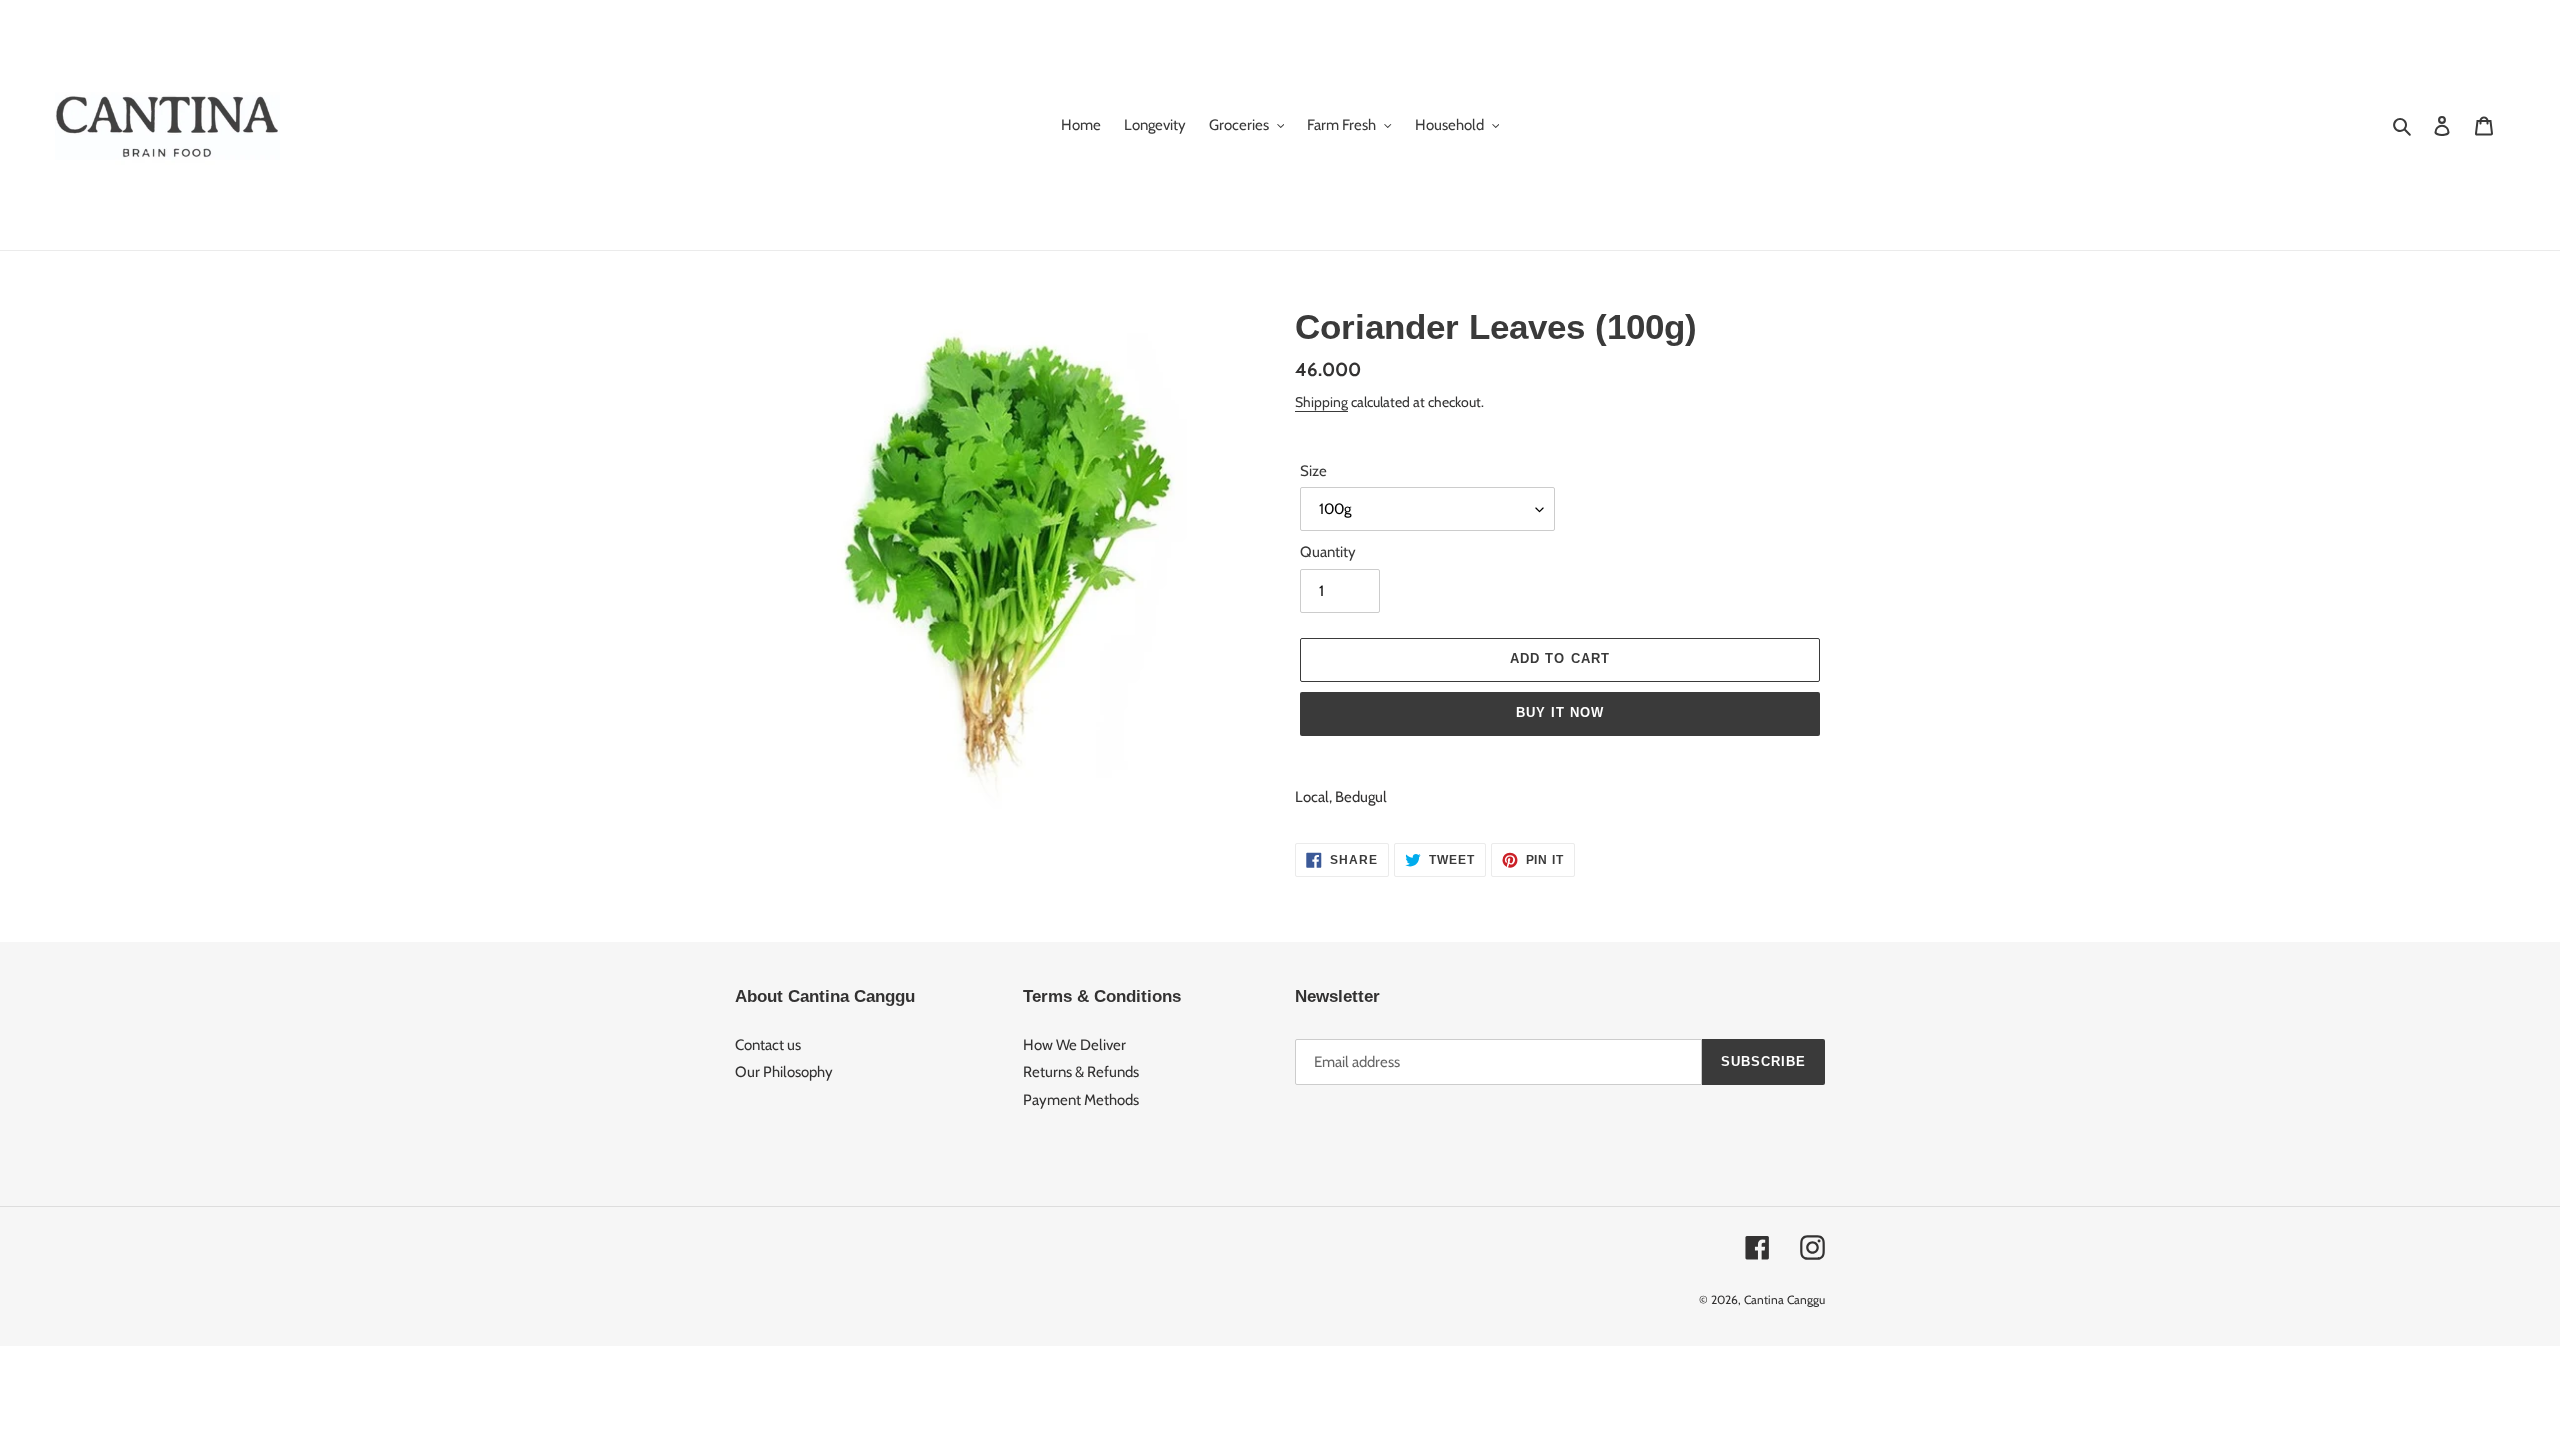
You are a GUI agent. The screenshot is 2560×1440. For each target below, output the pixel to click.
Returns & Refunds (1081, 1072)
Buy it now (1560, 712)
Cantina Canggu (1784, 1299)
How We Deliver (1074, 1045)
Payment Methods (1081, 1100)
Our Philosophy (784, 1072)
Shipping (1321, 401)
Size (1313, 471)
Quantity (1328, 552)
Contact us (768, 1045)
